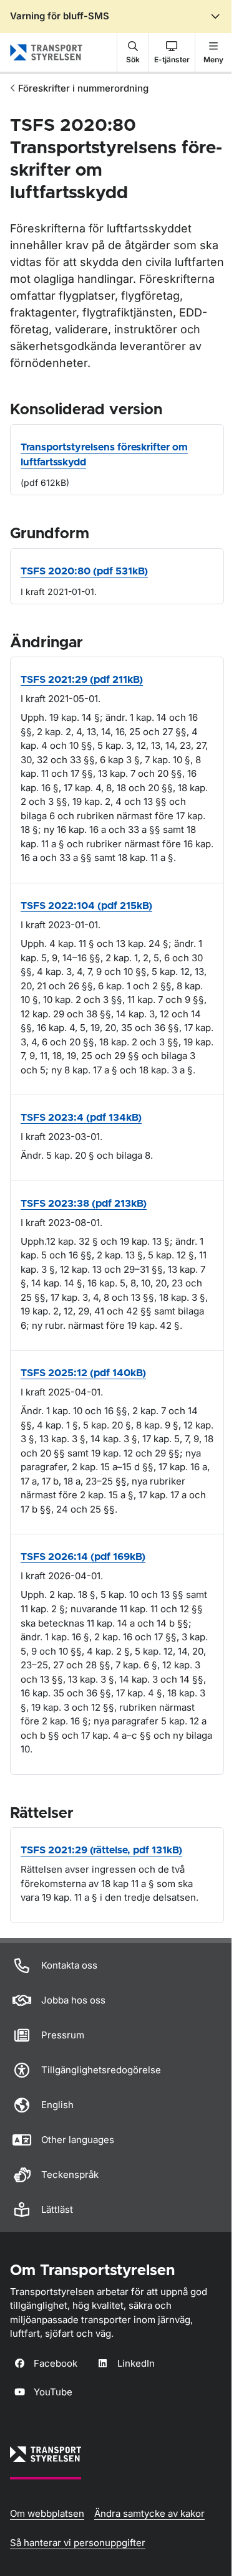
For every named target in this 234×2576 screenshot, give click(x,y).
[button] (133, 52)
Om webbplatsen (47, 2513)
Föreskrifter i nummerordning (83, 88)
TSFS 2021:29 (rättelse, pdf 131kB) (101, 1850)
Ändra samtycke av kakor (149, 2513)
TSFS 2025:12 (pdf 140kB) (83, 1373)
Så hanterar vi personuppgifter (78, 2543)
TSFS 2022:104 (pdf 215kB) (86, 906)
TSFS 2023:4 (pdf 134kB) (81, 1118)
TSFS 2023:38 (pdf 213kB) (84, 1204)
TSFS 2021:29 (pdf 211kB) (82, 680)
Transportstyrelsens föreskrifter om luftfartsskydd (104, 455)
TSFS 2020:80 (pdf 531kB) (84, 571)
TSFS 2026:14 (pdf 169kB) (83, 1557)
